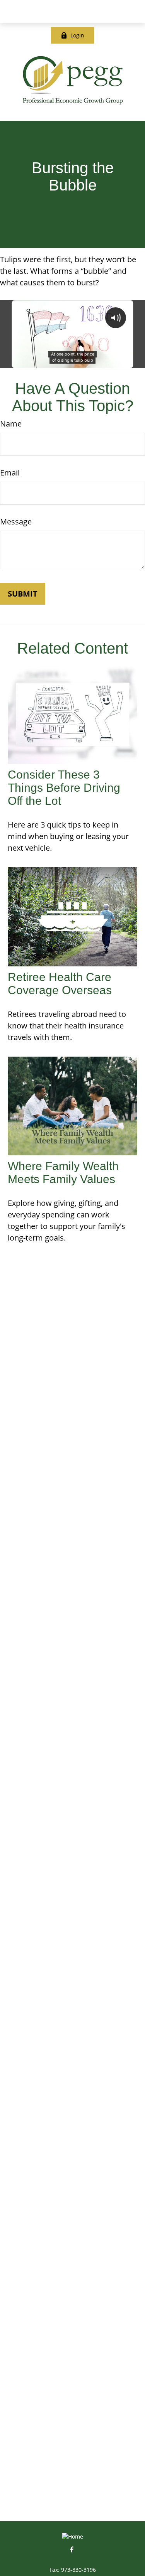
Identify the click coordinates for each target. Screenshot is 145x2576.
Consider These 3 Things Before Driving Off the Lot (64, 788)
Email (10, 473)
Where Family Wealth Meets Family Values (63, 1173)
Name (11, 424)
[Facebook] (72, 2549)
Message (16, 522)
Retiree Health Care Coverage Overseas (60, 984)
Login (77, 35)
